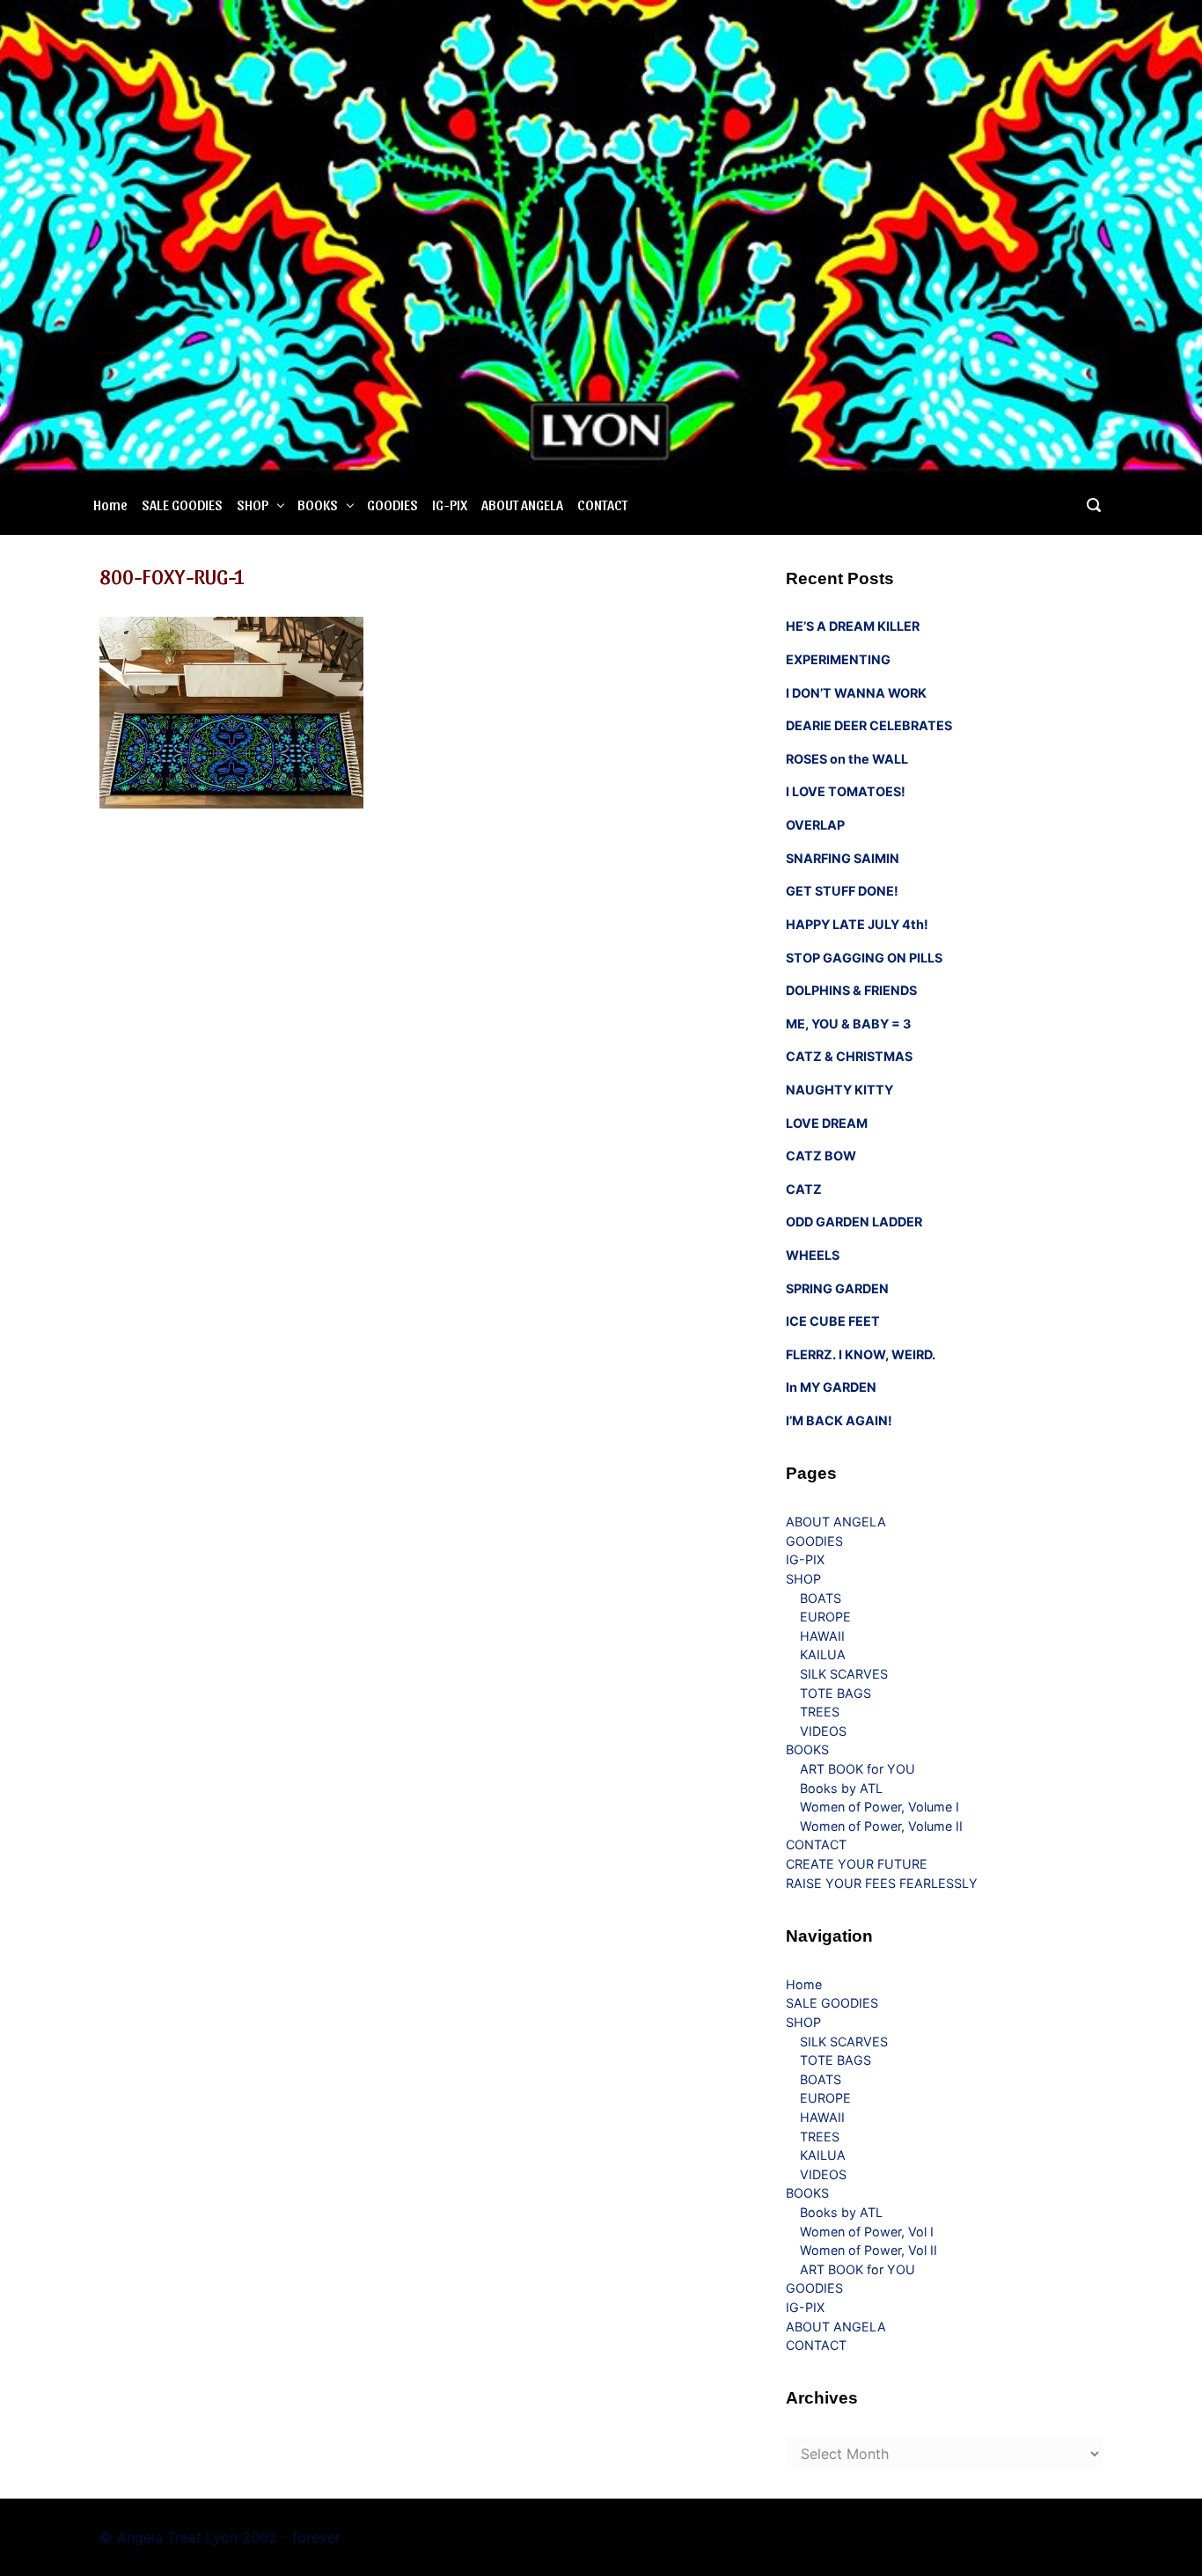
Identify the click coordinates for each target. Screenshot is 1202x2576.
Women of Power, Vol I (867, 2232)
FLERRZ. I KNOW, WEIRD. (861, 1354)
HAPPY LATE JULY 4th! (857, 924)
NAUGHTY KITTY (839, 1090)
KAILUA (823, 1654)
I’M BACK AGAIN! (839, 1420)
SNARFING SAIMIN (843, 858)
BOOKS (318, 505)
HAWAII (822, 1636)
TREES (820, 1712)
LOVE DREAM (827, 1123)
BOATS (821, 1598)
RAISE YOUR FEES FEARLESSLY (882, 1883)
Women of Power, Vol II (869, 2250)
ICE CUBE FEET (833, 1321)
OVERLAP (815, 825)
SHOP (253, 505)
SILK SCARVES (844, 1674)
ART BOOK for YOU (858, 1769)
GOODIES (392, 505)
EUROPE (825, 1617)
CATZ (804, 1189)
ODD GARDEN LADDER (854, 1222)
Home (110, 505)
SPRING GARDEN (837, 1288)
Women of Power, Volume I (880, 1807)
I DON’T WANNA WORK (856, 693)
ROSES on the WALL (847, 759)
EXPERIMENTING (838, 659)
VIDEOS (823, 1731)
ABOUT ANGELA (522, 505)
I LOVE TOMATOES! (846, 791)
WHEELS (813, 1255)
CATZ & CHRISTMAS (849, 1056)
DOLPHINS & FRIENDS (851, 990)
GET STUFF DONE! (842, 891)
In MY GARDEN (831, 1387)
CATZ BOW (821, 1156)
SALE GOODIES (182, 505)
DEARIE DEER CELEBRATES (869, 725)
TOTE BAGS (836, 1693)
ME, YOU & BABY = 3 (848, 1024)
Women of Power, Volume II (881, 1826)
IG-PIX (450, 505)
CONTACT (602, 505)
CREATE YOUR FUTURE (857, 1864)
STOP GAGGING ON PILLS (864, 958)
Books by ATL (841, 1788)
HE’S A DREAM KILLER (853, 626)
